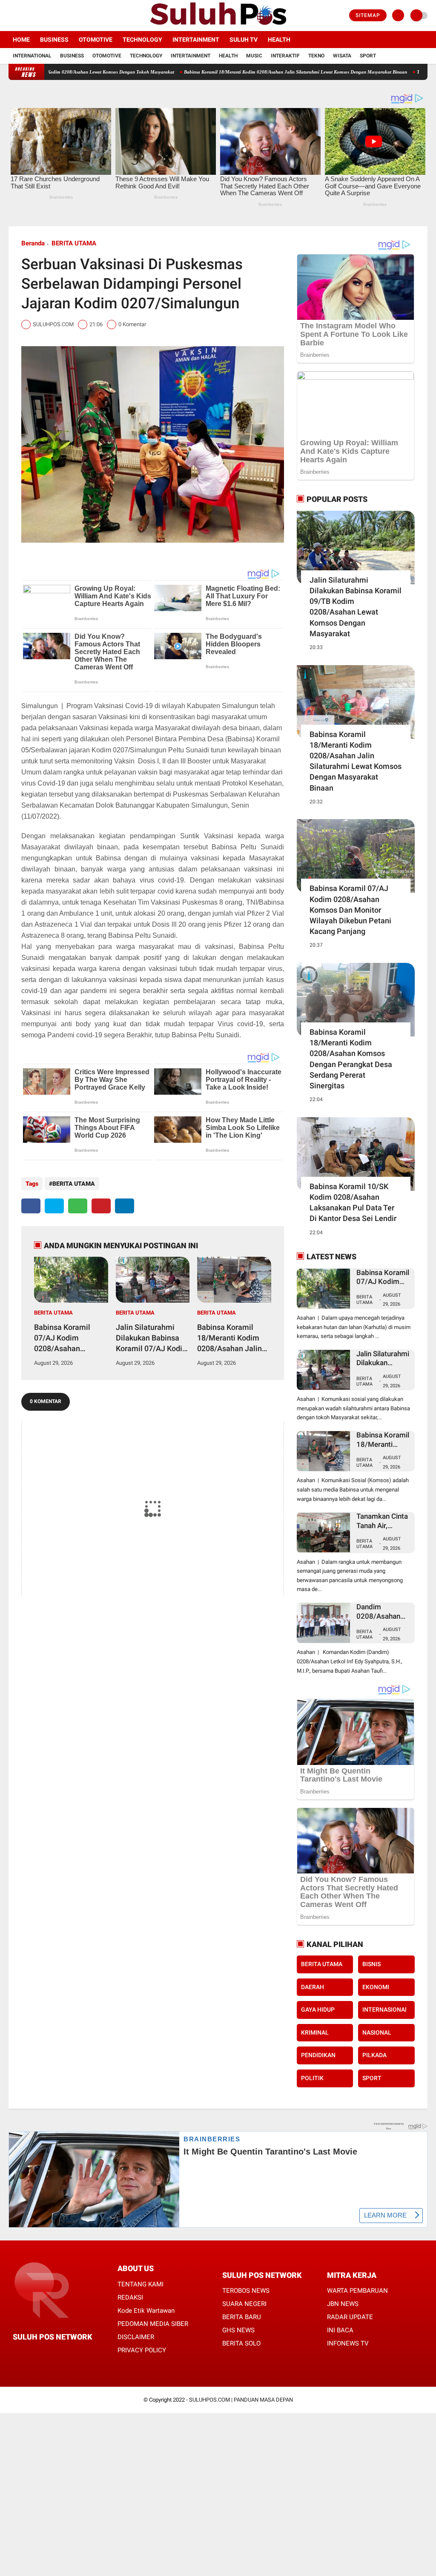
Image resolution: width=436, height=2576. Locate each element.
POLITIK (312, 2078)
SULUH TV (244, 40)
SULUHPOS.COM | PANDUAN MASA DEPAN (241, 2400)
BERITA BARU (242, 2317)
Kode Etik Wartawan (146, 2311)
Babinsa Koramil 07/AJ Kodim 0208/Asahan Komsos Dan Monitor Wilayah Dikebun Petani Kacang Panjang (350, 910)
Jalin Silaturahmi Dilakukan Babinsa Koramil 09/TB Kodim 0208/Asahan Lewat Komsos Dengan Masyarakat (356, 607)
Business (54, 40)
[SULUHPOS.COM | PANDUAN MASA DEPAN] (218, 26)
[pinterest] (101, 1206)
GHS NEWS (238, 2330)
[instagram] (34, 16)
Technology (142, 40)
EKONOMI (376, 1987)
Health (279, 40)
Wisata (342, 56)
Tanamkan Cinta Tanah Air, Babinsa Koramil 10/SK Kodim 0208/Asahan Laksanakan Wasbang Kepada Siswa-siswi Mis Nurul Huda (383, 1521)
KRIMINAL (315, 2032)
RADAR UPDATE (350, 2317)
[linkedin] (125, 1206)
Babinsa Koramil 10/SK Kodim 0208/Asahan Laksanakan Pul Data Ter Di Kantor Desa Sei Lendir (353, 1203)
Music (254, 56)
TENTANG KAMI (141, 2284)
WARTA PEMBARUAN (357, 2291)
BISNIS (371, 1964)
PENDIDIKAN (318, 2055)
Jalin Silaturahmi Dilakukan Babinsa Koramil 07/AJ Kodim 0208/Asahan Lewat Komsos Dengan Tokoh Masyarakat (152, 1338)
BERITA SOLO (241, 2343)
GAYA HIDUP (318, 2010)
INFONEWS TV (348, 2343)
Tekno (316, 56)
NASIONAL (377, 2032)
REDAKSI (130, 2297)
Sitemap (368, 15)
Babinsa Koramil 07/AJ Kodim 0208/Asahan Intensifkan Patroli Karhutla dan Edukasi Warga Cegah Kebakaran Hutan (70, 1338)
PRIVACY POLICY (142, 2350)
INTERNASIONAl (384, 2010)
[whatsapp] (78, 1206)
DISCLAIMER (136, 2337)
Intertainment (196, 40)
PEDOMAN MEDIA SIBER (153, 2324)
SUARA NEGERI (244, 2304)
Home (21, 40)
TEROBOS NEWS (246, 2291)
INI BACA (340, 2330)
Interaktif (285, 56)
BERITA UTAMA (74, 243)
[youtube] (46, 16)
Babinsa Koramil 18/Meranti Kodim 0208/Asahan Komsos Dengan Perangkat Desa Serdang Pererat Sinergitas (351, 1059)
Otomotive (96, 40)
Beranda (33, 243)
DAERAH (313, 1987)
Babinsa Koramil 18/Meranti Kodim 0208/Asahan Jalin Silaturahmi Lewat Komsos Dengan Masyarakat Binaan (230, 1338)
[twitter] (23, 16)
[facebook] (11, 16)
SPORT (372, 2078)
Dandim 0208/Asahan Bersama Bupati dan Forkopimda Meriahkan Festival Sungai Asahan (383, 1612)
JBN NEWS (343, 2304)
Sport (368, 56)
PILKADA (374, 2055)
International (32, 56)
